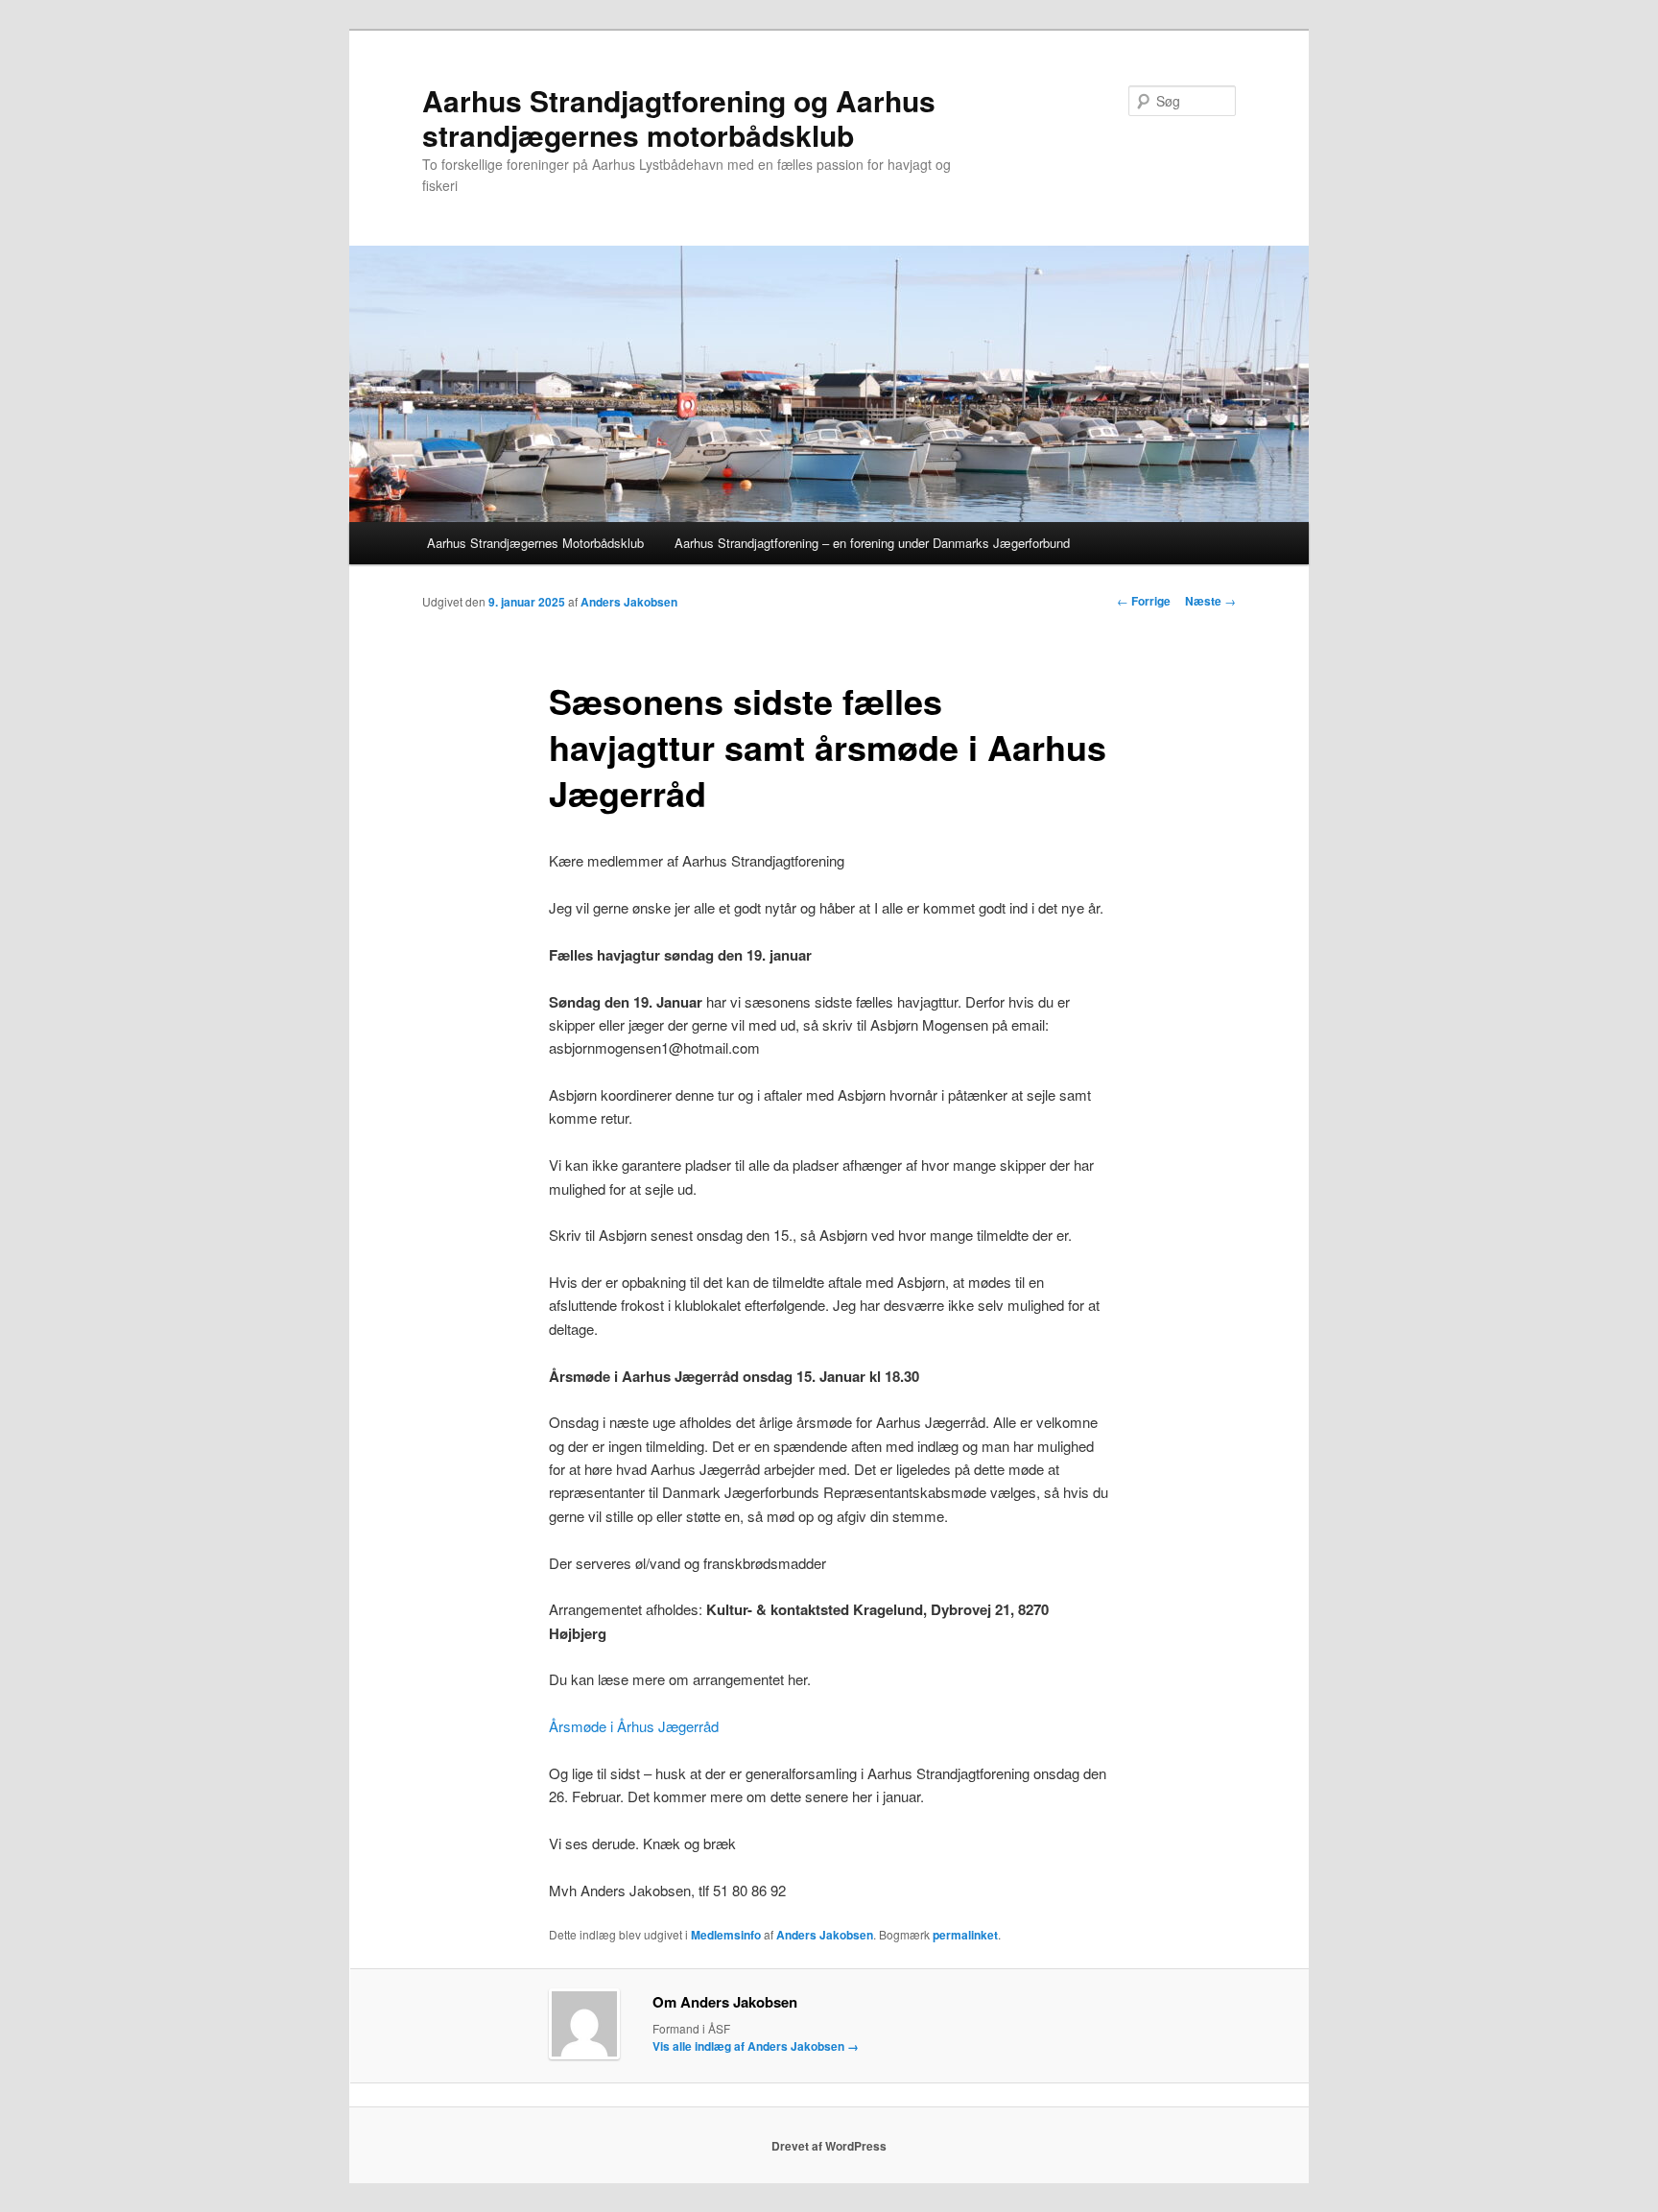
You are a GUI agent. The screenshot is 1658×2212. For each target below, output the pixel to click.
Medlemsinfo (726, 1935)
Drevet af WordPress (829, 2146)
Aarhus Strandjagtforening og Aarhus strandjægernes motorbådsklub (679, 118)
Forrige (1144, 601)
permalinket (965, 1935)
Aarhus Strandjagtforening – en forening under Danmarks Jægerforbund (872, 543)
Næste (1210, 601)
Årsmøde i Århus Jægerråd (634, 1726)
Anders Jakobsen (629, 602)
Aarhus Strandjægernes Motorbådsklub (535, 543)
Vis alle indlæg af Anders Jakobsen (756, 2046)
